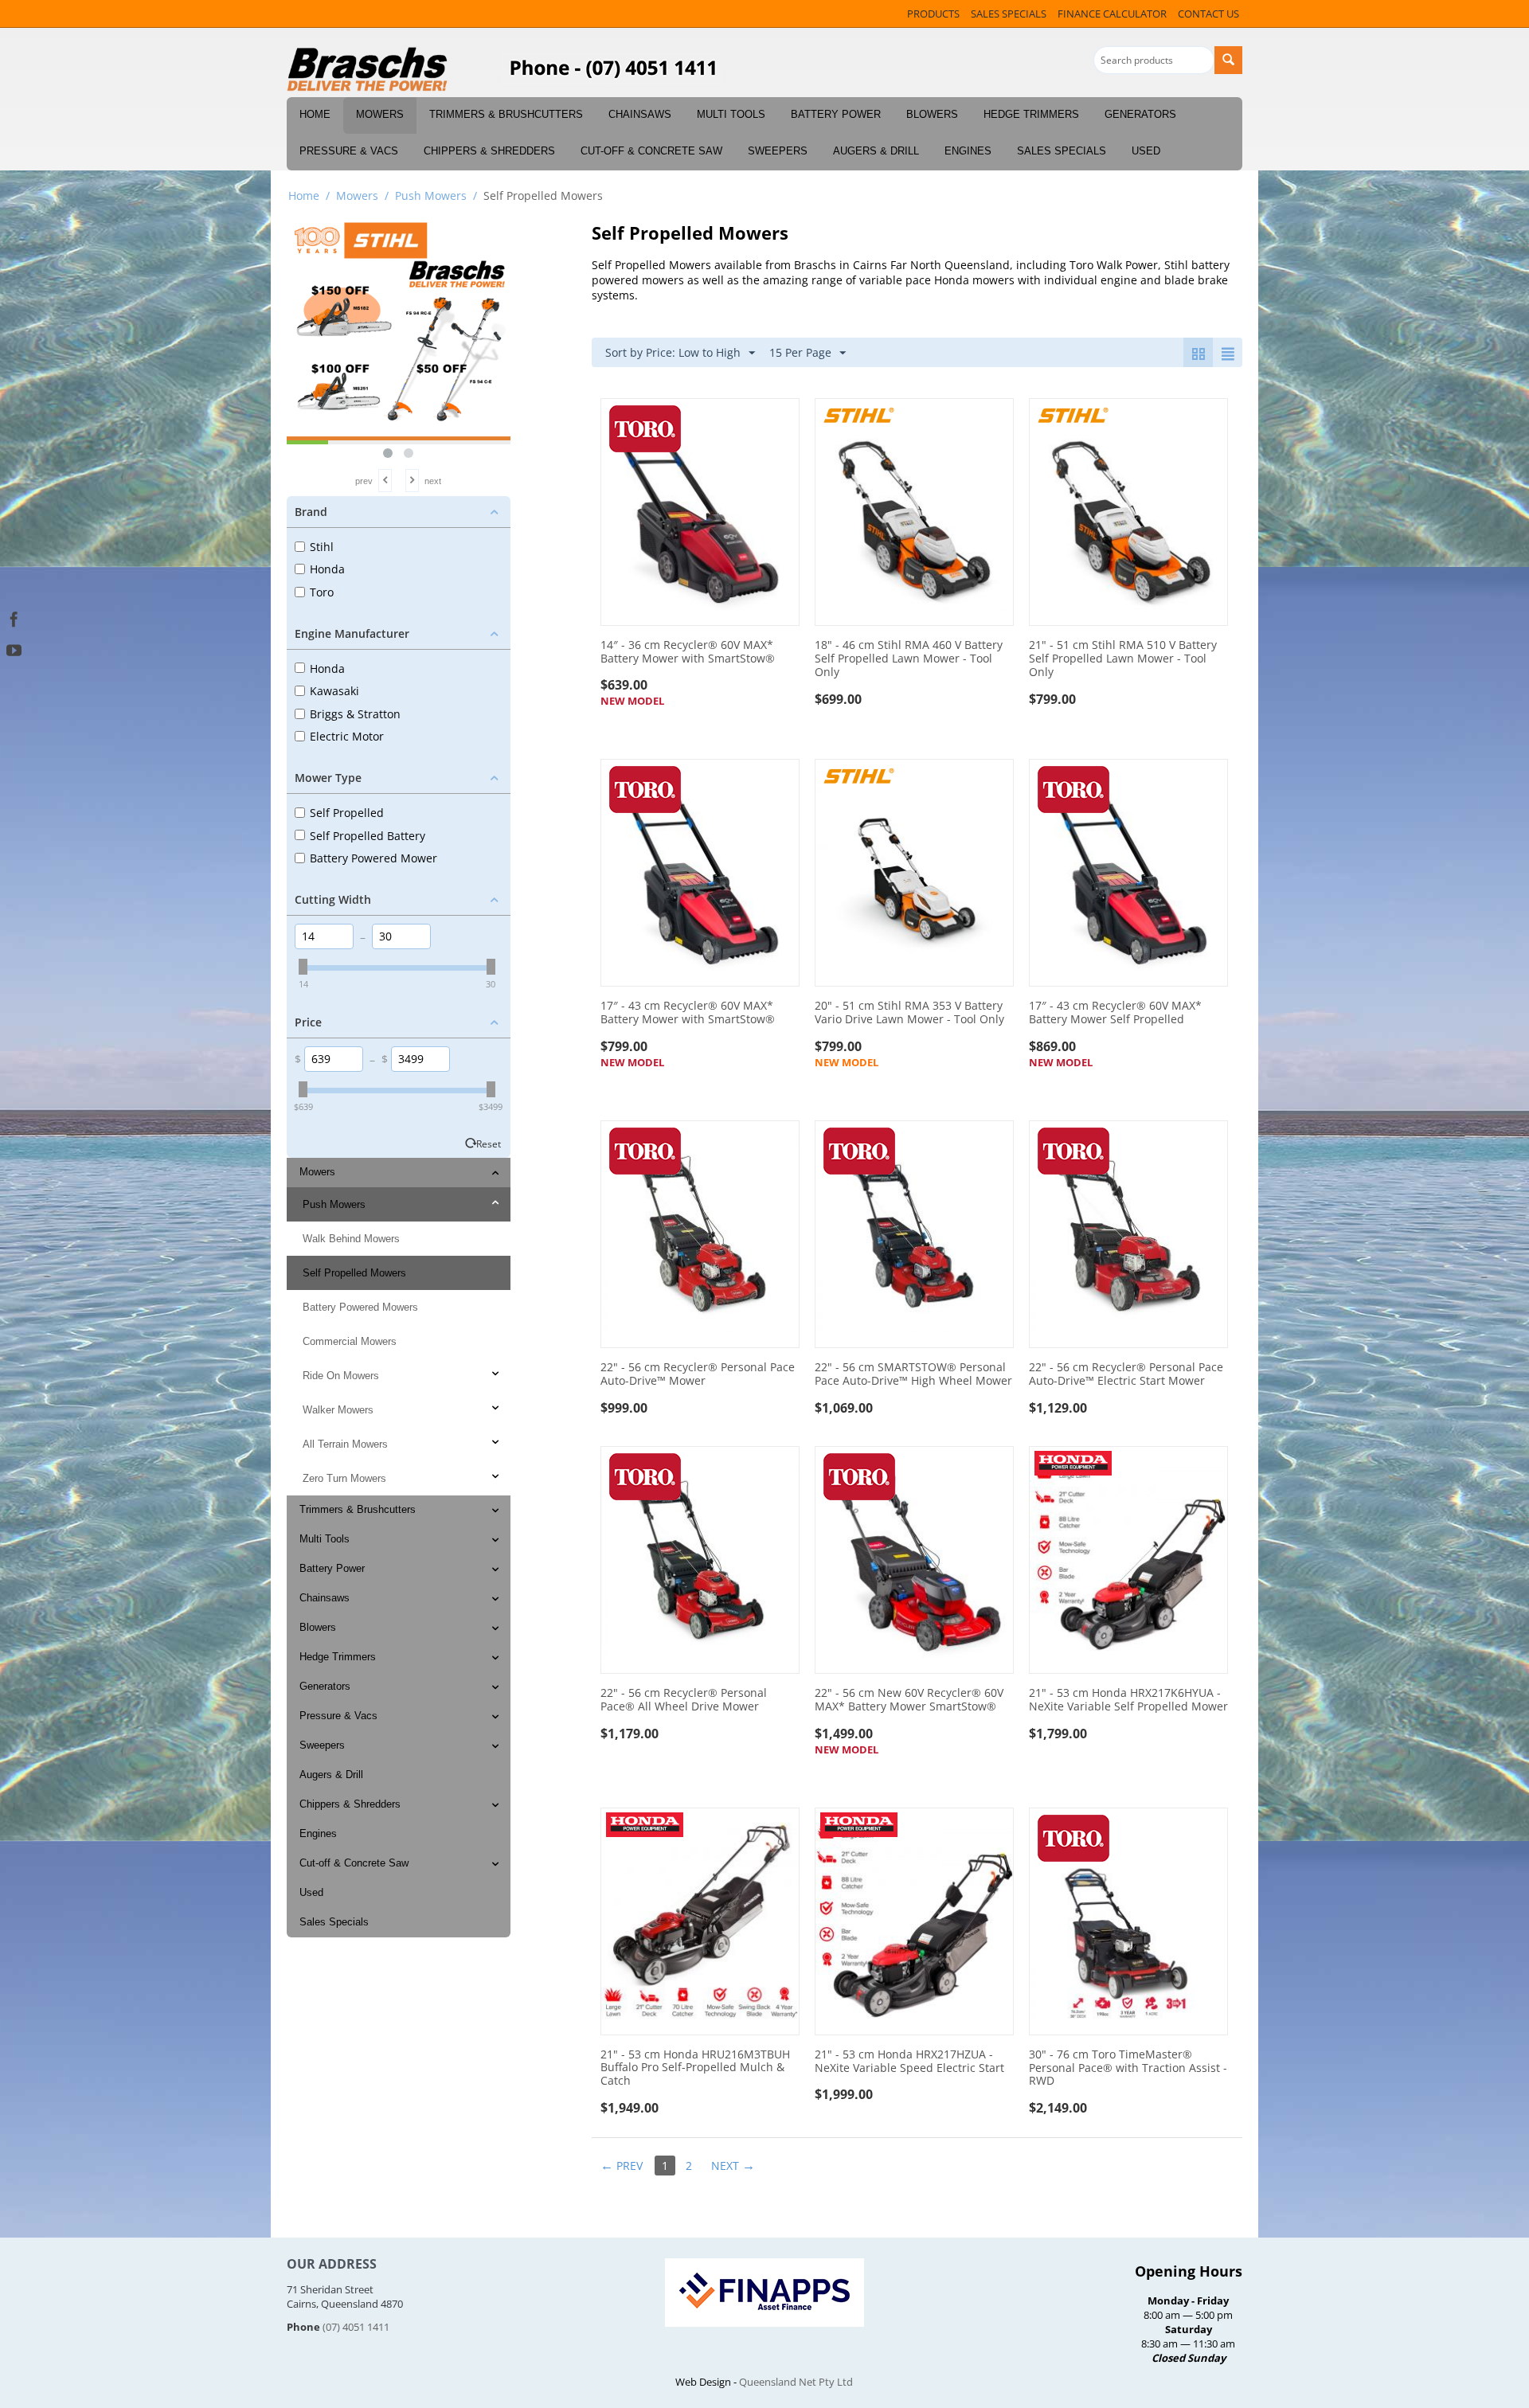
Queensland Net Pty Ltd (796, 2382)
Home (315, 114)
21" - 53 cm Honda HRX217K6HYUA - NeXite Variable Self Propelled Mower (1128, 1700)
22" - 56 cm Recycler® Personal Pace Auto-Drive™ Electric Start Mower (1126, 1374)
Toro (322, 592)
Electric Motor (347, 736)
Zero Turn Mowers (344, 1478)
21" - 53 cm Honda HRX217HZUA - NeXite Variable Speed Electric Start (909, 2062)
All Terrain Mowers (345, 1444)
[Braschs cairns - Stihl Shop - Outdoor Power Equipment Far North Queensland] (368, 70)
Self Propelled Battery (368, 836)
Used (1146, 151)
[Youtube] (14, 649)
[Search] (1228, 60)
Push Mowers (431, 195)
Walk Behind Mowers (351, 1239)
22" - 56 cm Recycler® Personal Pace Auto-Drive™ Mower (698, 1374)
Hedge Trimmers (1031, 114)
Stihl (322, 547)
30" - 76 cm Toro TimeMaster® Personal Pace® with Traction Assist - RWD (1128, 2068)
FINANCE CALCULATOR (1112, 14)
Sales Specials (1062, 151)
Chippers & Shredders (489, 151)
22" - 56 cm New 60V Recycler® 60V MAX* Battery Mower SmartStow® (909, 1700)
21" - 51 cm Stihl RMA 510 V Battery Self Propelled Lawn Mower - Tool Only (1123, 659)
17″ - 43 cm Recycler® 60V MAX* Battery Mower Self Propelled (1115, 1013)
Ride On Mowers (341, 1376)
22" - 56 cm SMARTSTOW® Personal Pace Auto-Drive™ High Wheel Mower (913, 1374)
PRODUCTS (933, 14)
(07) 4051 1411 (356, 2327)
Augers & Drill (876, 151)
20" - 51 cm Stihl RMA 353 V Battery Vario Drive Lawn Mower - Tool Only (909, 1013)
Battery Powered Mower (373, 858)
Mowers (380, 114)
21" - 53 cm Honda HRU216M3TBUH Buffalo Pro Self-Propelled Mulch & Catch (695, 2068)
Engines (968, 151)
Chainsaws (640, 114)
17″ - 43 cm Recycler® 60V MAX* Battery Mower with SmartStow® (688, 1013)
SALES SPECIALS (1009, 14)
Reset (489, 1143)
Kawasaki (334, 691)
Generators (1140, 114)
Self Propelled (347, 813)
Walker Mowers (338, 1410)
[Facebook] (14, 618)
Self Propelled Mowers (354, 1273)
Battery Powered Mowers (360, 1307)
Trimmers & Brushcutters (506, 114)
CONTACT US (1208, 14)
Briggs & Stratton (355, 714)
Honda (327, 569)
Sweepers (778, 151)
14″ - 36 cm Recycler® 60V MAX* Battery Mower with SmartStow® (688, 652)
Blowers (932, 114)
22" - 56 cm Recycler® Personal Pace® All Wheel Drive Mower (684, 1700)
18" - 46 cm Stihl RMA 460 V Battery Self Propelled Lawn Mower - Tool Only (909, 659)
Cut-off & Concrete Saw (651, 151)
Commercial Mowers (350, 1341)
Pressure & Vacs (349, 151)
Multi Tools (731, 114)
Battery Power (836, 114)
